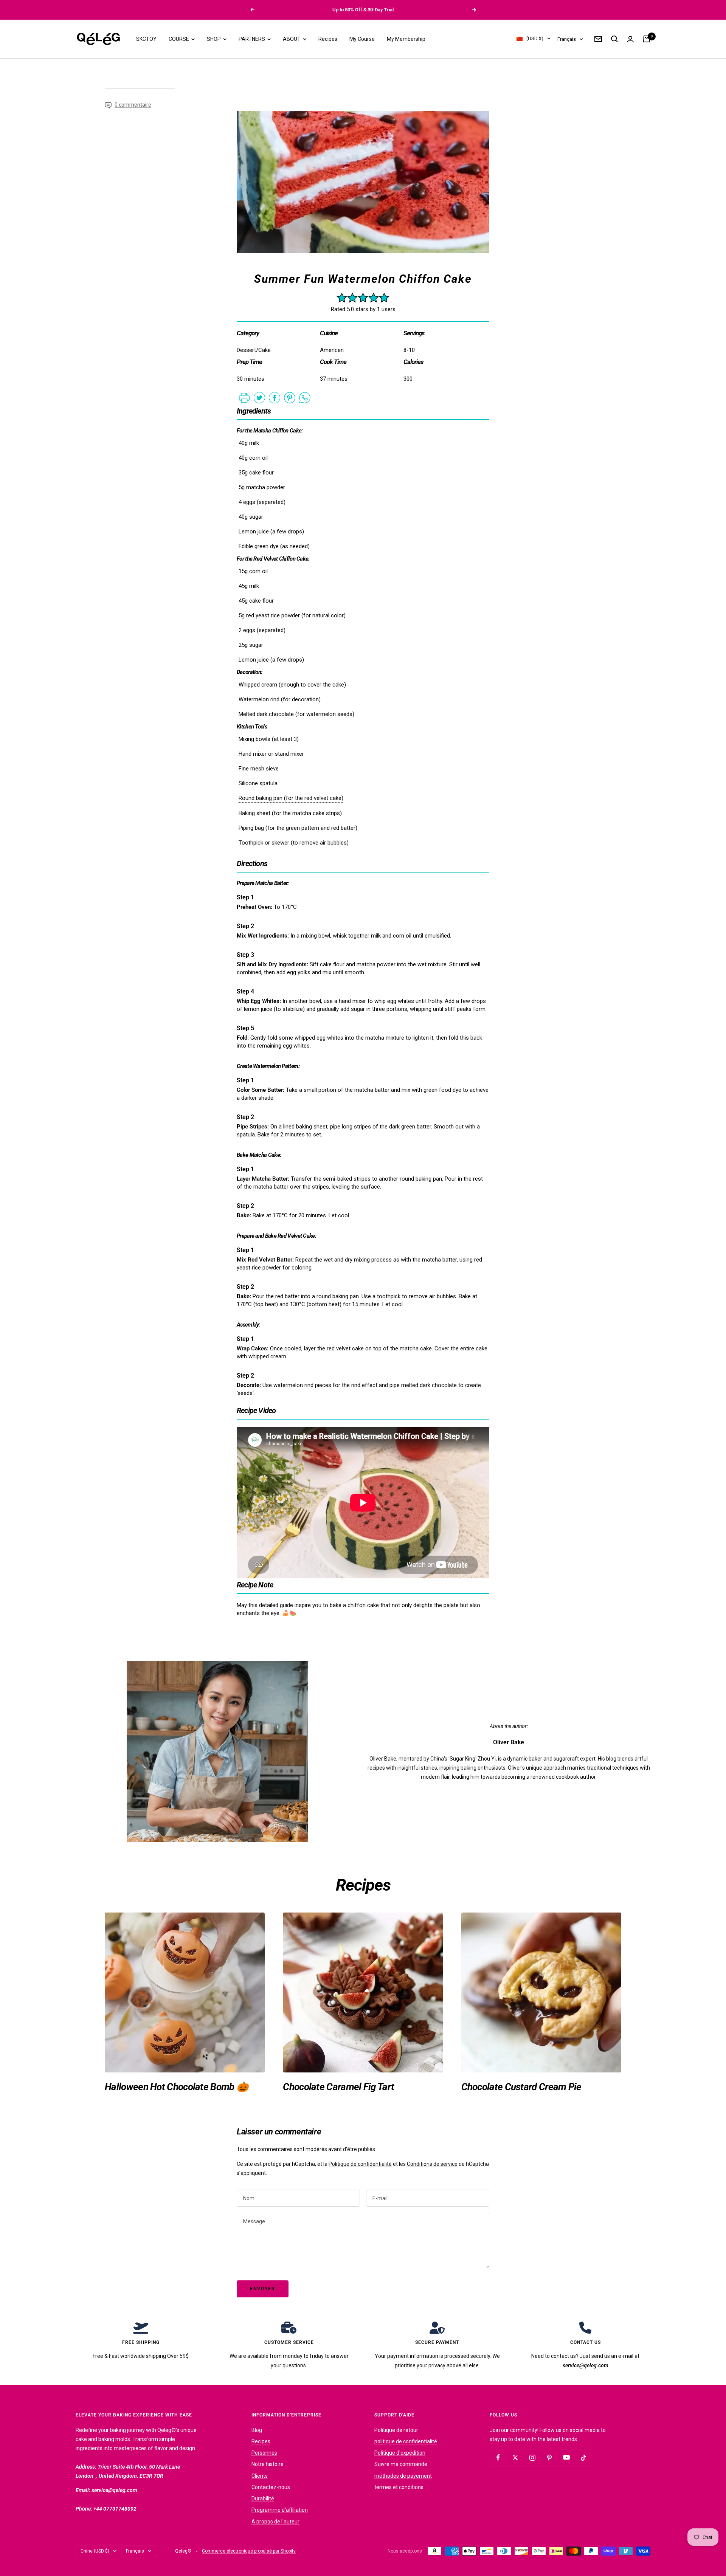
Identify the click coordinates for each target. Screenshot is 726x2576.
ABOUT (292, 39)
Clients (260, 2476)
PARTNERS (252, 39)
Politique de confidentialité (360, 2164)
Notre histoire (268, 2464)
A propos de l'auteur (275, 2522)
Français (567, 39)
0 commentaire (133, 105)
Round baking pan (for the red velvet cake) (291, 798)
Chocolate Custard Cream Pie (521, 2087)
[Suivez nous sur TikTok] (583, 2457)
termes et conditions (399, 2487)
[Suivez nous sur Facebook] (498, 2457)
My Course (362, 39)
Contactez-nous (271, 2487)
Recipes (328, 39)
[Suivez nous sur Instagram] (532, 2457)
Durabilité (263, 2499)
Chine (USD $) (95, 2551)
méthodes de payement (403, 2476)
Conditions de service (432, 2164)
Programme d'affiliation (280, 2510)
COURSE (179, 39)
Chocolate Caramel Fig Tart (338, 2087)
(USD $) (535, 39)
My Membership (406, 39)
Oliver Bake (509, 1742)
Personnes (264, 2453)
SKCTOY (146, 39)
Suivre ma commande (401, 2464)
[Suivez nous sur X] (515, 2457)
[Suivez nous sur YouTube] (566, 2457)
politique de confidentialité (406, 2441)
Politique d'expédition (400, 2453)
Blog (257, 2430)
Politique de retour (396, 2430)
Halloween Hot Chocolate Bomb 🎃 (176, 2087)
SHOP (214, 39)
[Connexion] (630, 39)
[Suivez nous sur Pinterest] (549, 2457)
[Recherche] (614, 39)
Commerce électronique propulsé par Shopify (249, 2551)
